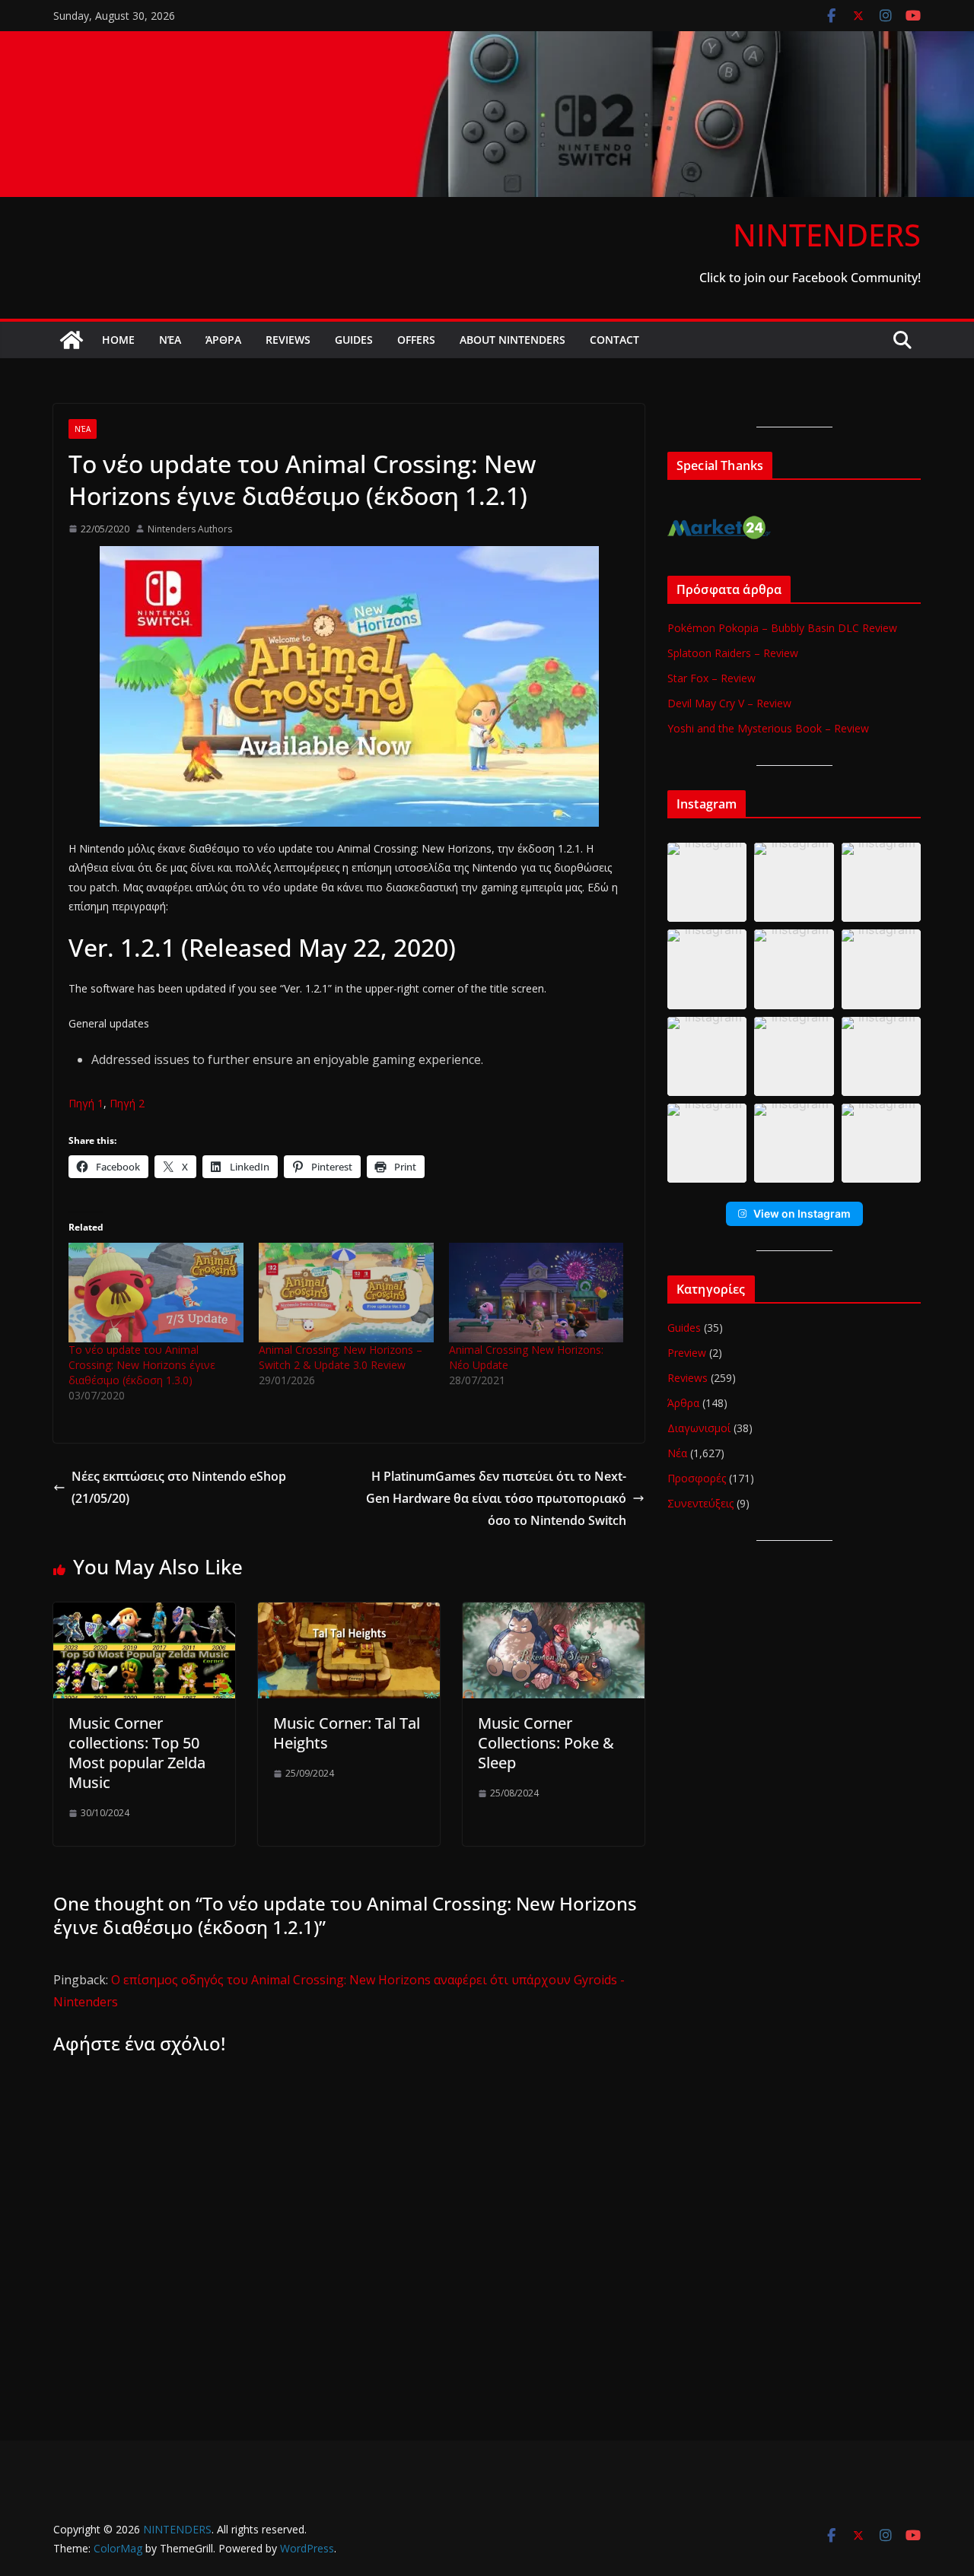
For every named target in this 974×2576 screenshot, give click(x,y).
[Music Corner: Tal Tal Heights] (349, 1613)
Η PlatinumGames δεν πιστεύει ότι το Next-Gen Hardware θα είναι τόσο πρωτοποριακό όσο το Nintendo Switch (496, 1498)
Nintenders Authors (190, 529)
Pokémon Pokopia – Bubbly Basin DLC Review (782, 628)
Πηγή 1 (86, 1103)
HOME (118, 340)
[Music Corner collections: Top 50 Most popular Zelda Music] (144, 1613)
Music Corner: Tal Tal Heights (347, 1733)
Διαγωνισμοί (699, 1428)
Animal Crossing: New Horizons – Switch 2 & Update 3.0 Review (341, 1357)
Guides (354, 340)
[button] (707, 882)
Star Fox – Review (711, 678)
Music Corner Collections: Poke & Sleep (546, 1743)
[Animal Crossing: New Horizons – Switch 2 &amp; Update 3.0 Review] (346, 1293)
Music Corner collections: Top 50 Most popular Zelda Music (137, 1753)
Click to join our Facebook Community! (810, 278)
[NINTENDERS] (487, 42)
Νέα (170, 340)
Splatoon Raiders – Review (733, 653)
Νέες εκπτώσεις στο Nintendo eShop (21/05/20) (179, 1487)
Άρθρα (223, 340)
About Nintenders (512, 340)
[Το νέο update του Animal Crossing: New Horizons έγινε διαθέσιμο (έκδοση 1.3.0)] (156, 1293)
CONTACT (614, 340)
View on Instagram (802, 1213)
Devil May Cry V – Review (729, 703)
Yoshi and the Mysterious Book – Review (768, 728)
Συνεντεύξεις (700, 1503)
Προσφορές (697, 1478)
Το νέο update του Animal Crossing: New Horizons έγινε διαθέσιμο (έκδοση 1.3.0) (142, 1365)
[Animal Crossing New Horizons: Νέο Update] (536, 1293)
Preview (687, 1353)
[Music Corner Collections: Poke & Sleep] (554, 1613)
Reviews (288, 340)
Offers (416, 340)
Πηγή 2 (127, 1103)
